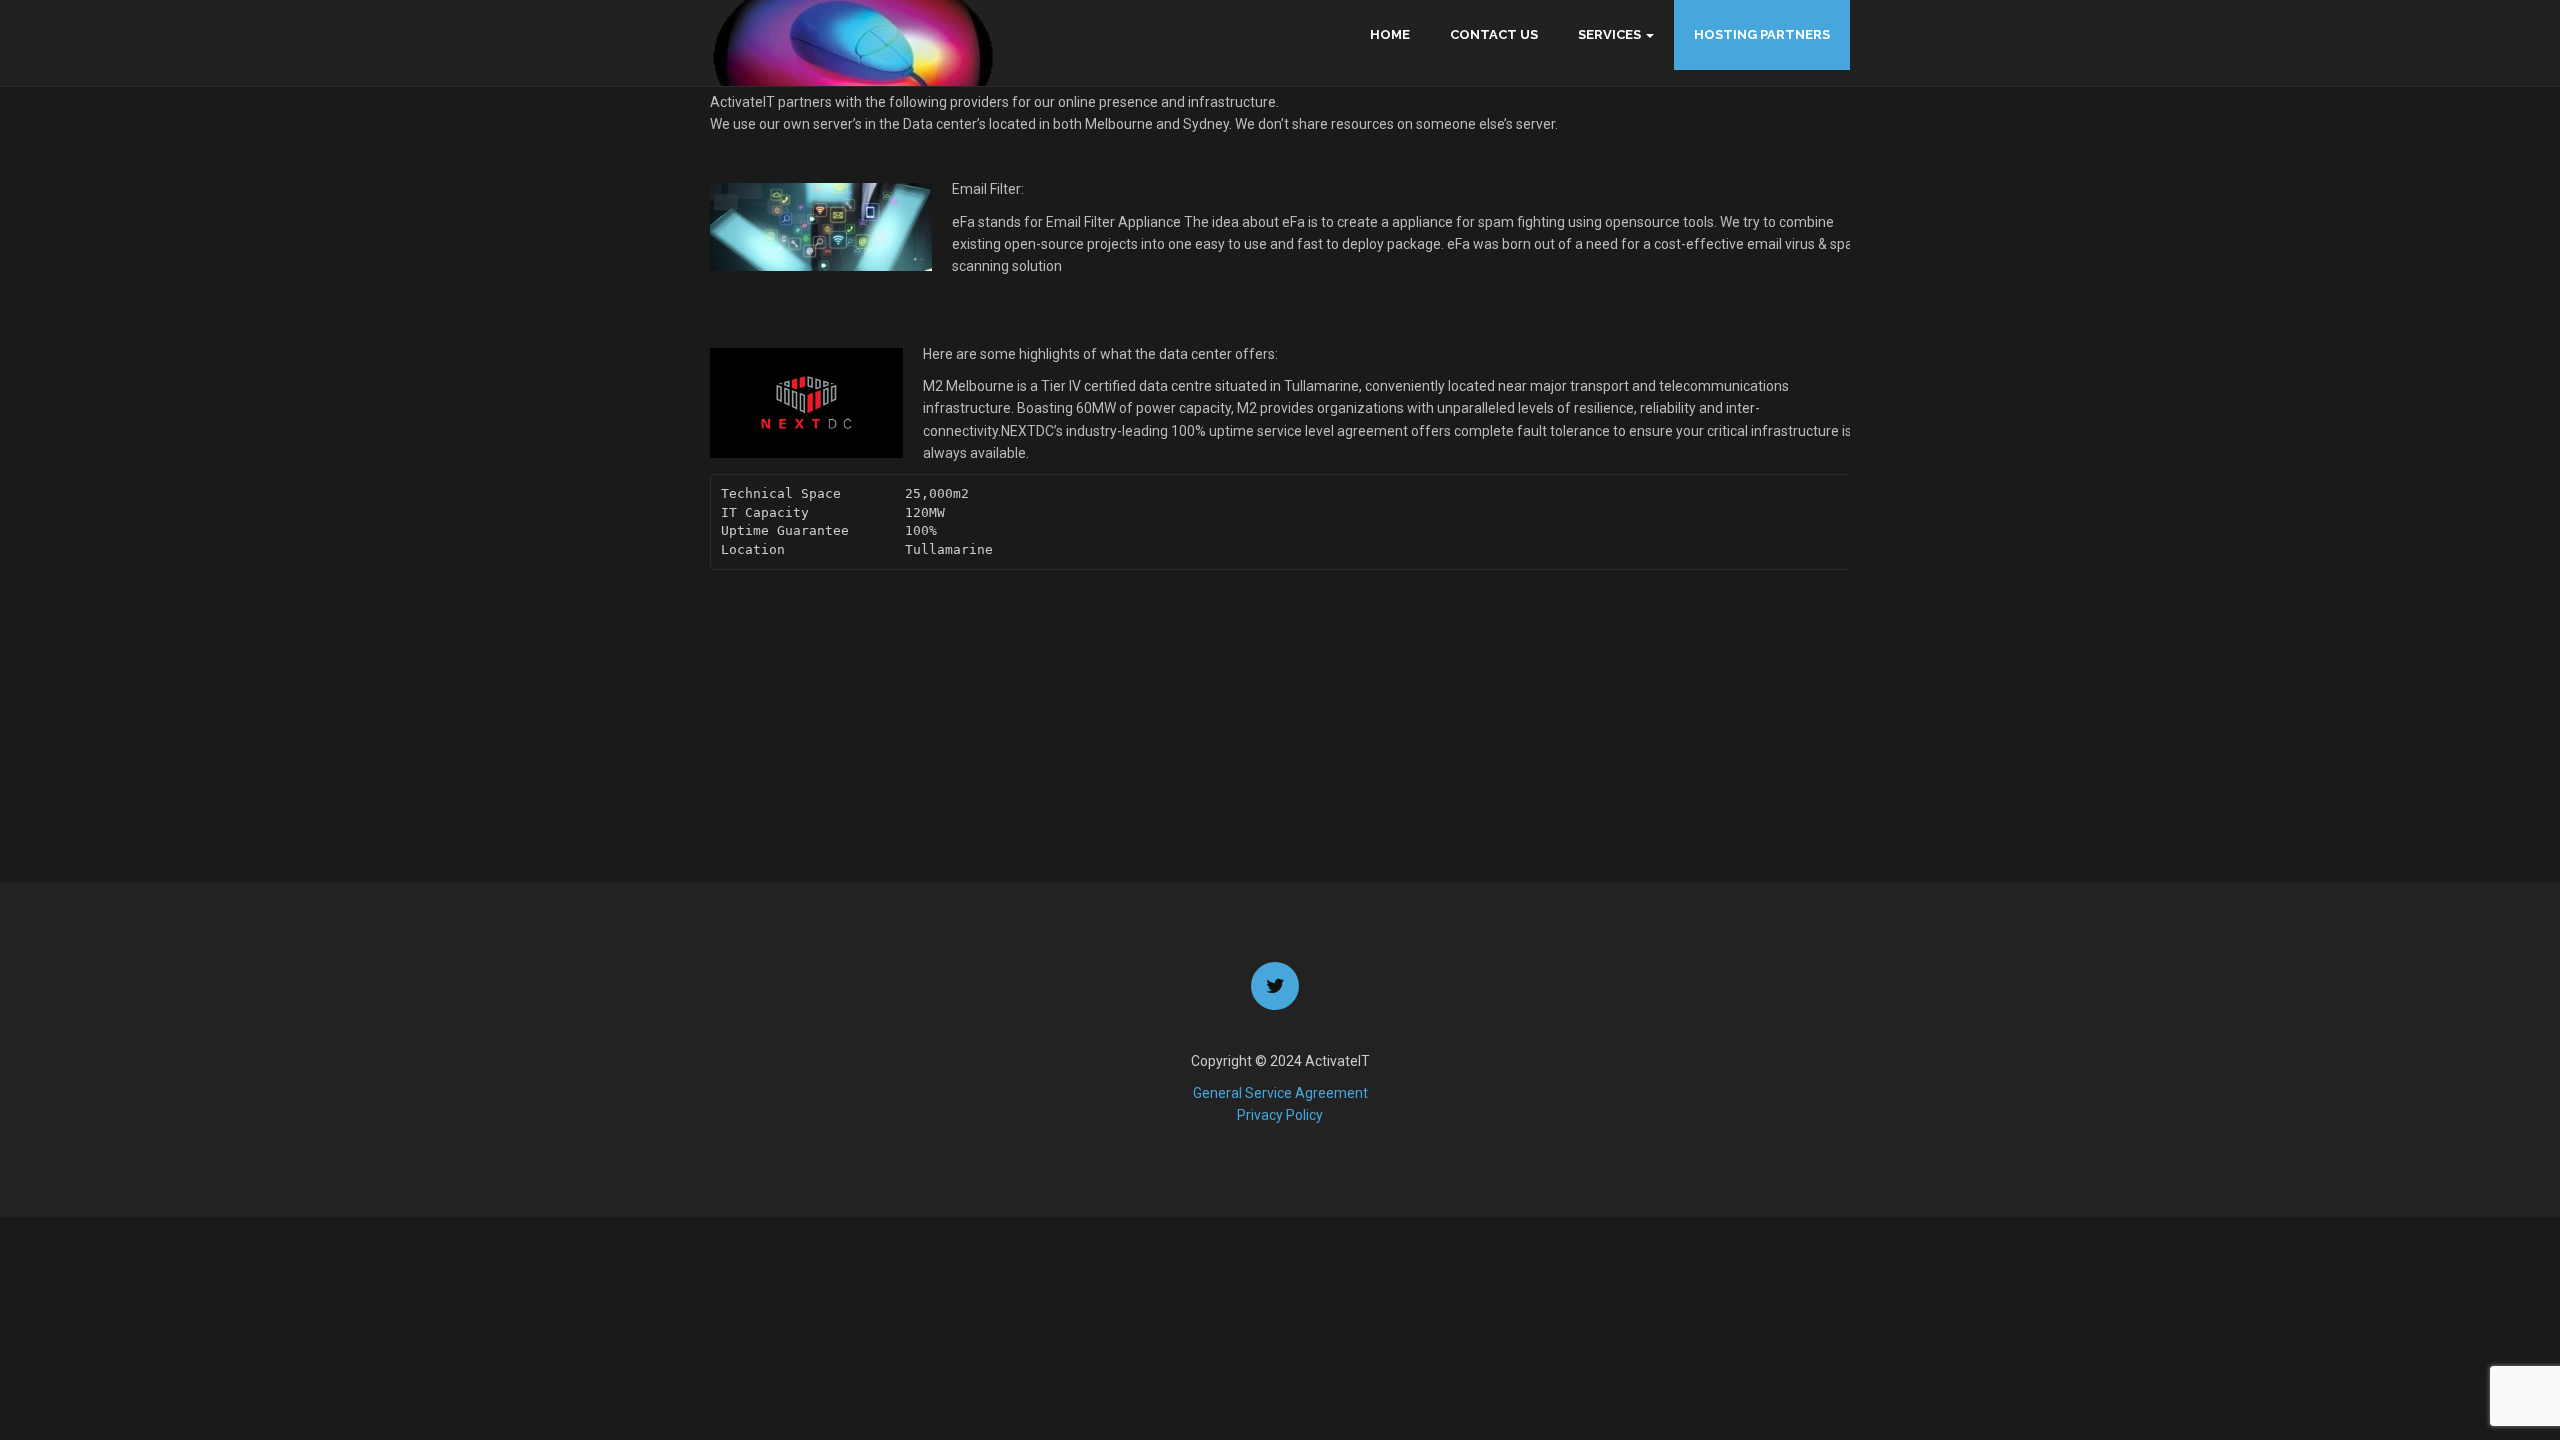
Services (1609, 34)
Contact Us (1494, 34)
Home (1390, 34)
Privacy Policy (1280, 1115)
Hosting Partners (1762, 34)
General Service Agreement (1280, 1093)
